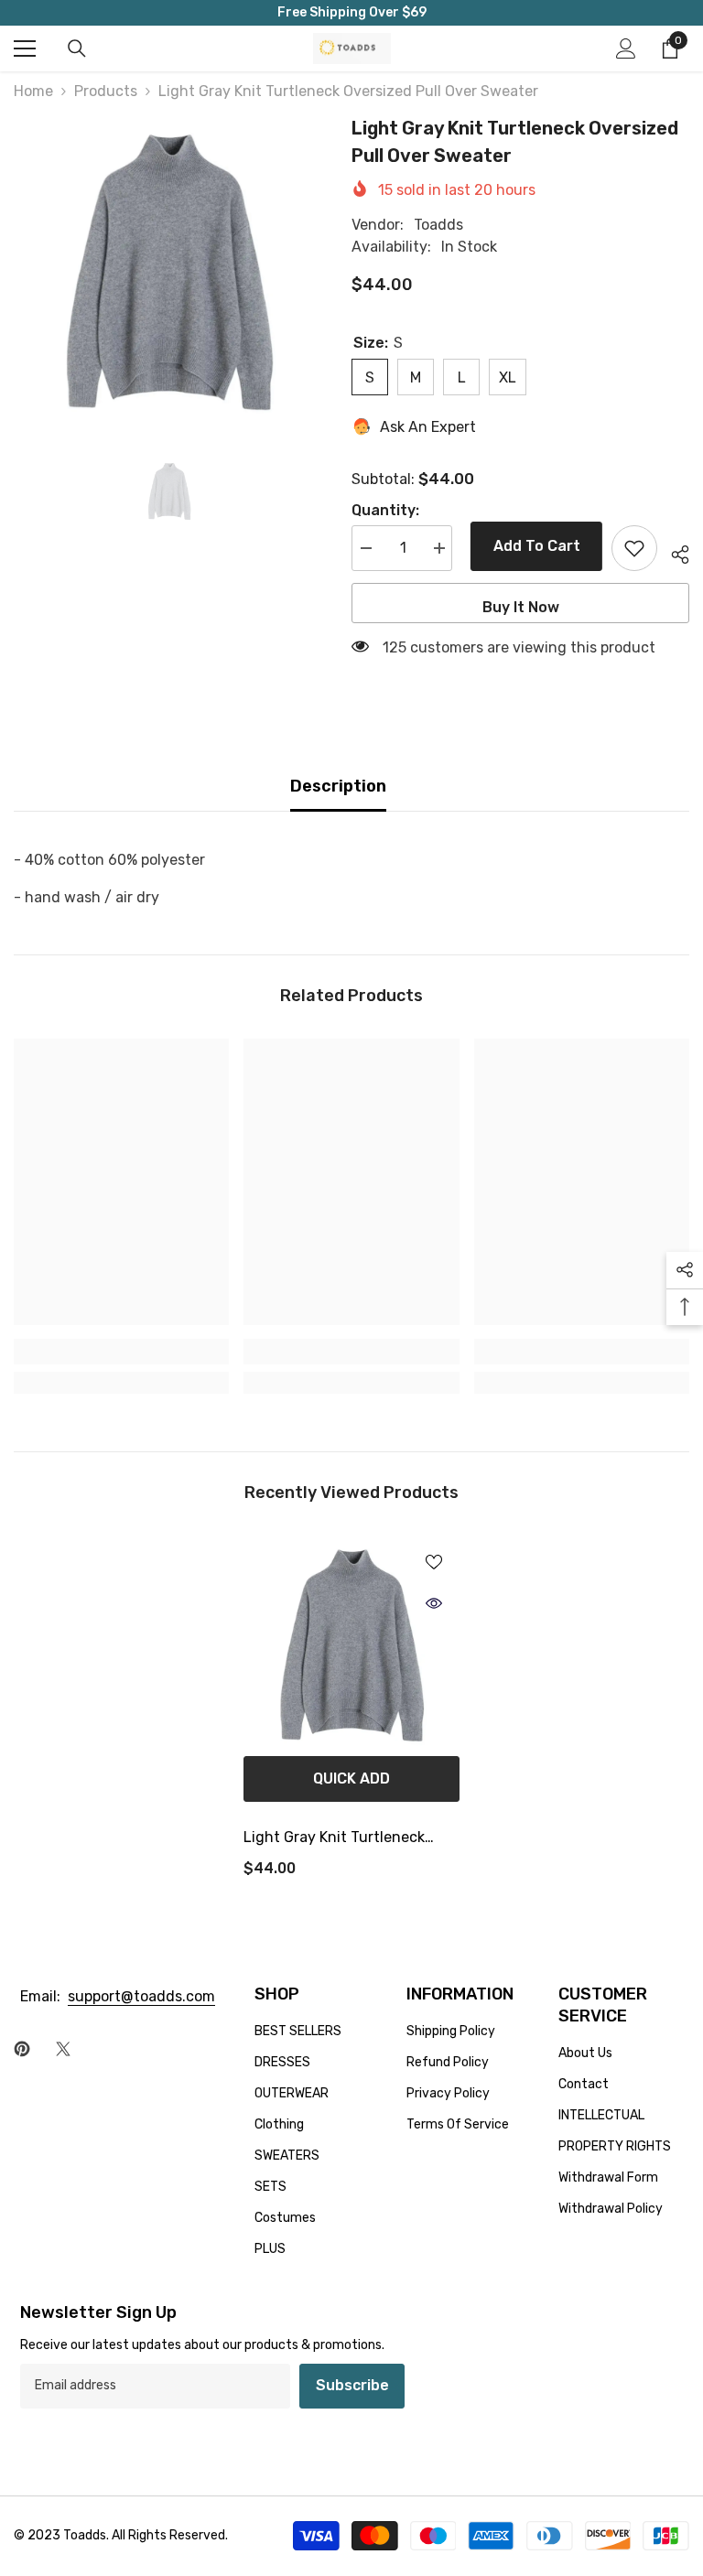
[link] (121, 1352)
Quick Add (351, 1778)
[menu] (25, 49)
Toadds (438, 225)
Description (338, 786)
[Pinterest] (22, 2049)
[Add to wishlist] (634, 548)
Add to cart (532, 546)
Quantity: (385, 510)
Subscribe (352, 2385)
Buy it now (521, 607)
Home (33, 91)
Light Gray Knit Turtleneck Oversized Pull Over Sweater (341, 1839)
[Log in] (626, 49)
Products (106, 91)
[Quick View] (434, 1603)
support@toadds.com (141, 1996)
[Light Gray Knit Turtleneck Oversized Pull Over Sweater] (351, 1644)
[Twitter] (63, 2049)
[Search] (77, 49)
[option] (169, 269)
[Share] (673, 552)
